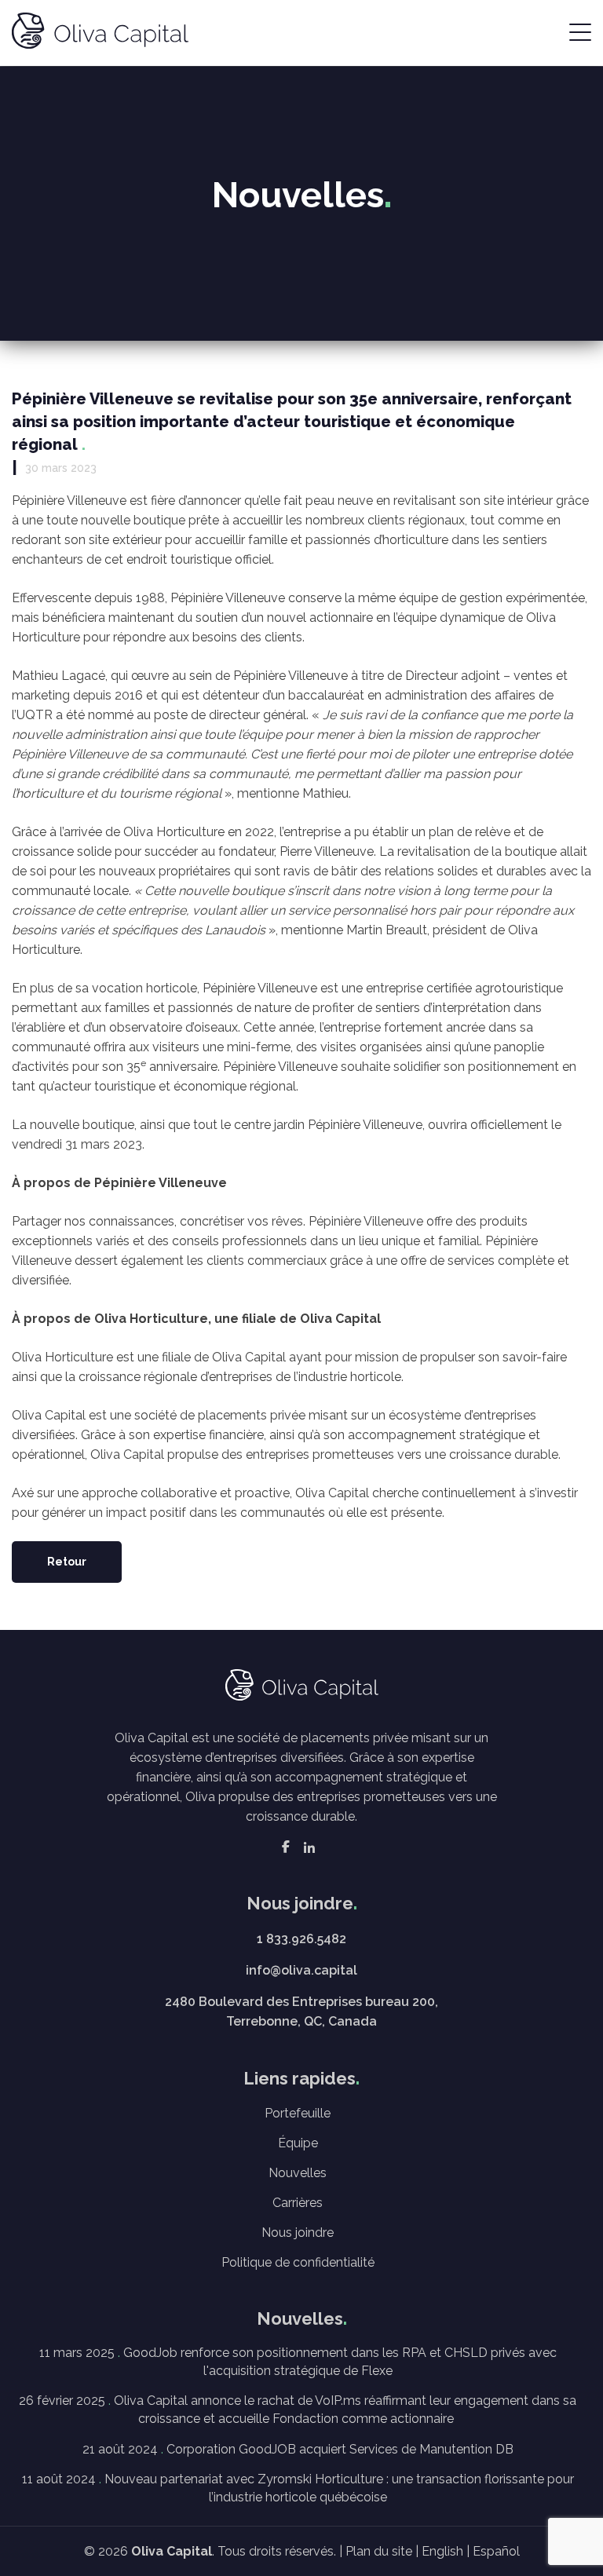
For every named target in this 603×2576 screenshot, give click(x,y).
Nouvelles (298, 2173)
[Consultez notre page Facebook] (286, 1847)
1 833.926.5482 (301, 1939)
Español (496, 2551)
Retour (67, 1562)
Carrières (298, 2203)
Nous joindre (298, 2233)
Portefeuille (298, 2113)
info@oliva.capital (301, 1970)
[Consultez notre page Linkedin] (309, 1847)
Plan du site (379, 2551)
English (442, 2551)
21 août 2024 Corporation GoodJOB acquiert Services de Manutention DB (298, 2449)
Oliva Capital (172, 2551)
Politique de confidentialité (298, 2262)
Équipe (298, 2143)
